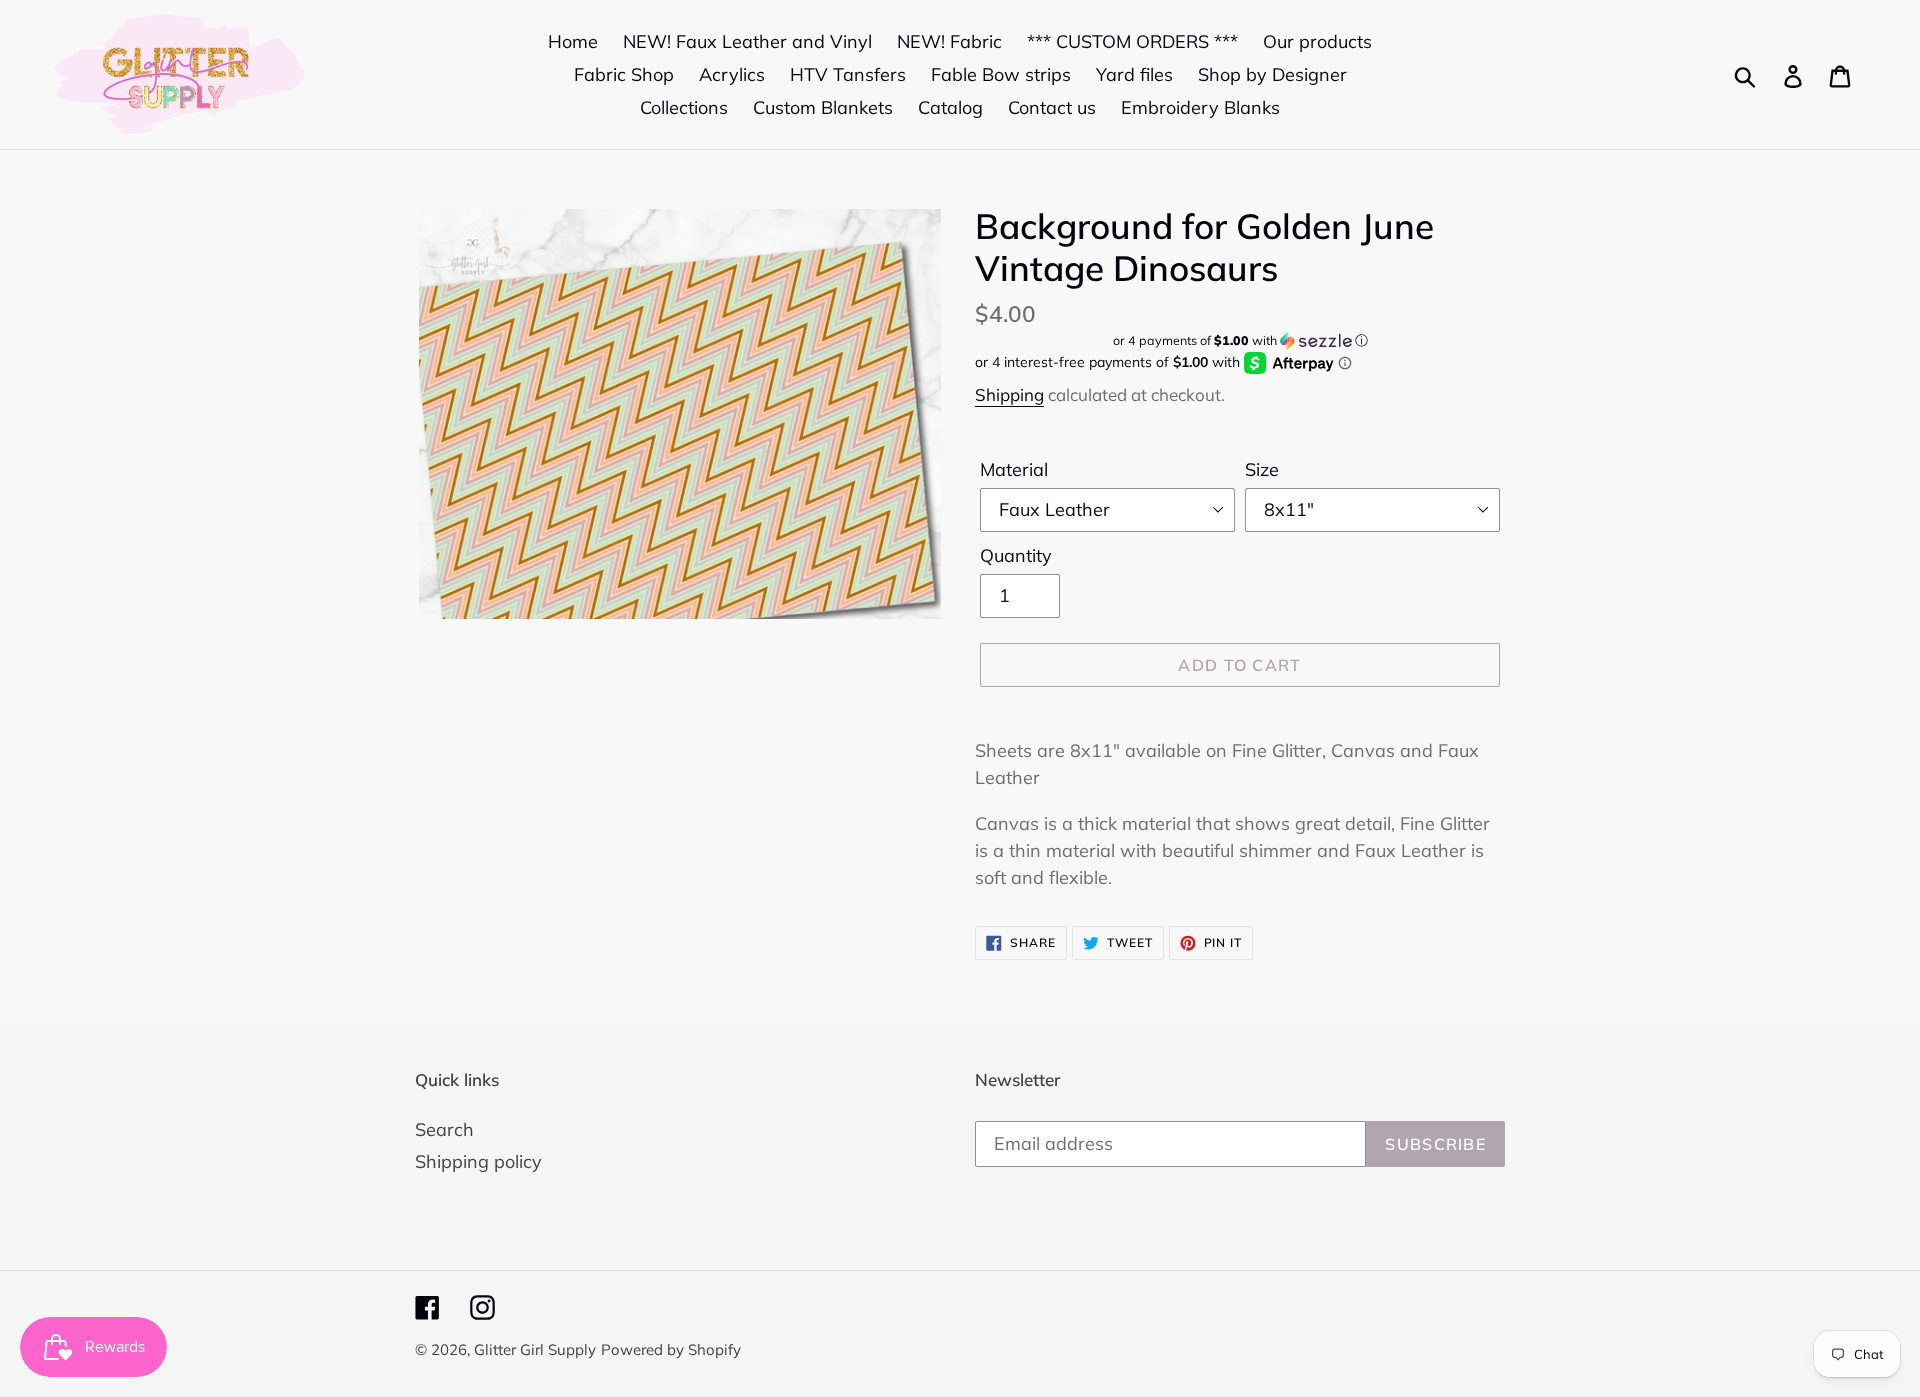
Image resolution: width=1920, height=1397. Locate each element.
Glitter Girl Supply (535, 1349)
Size (1262, 469)
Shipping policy (478, 1161)
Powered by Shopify (671, 1349)
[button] (1240, 340)
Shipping (1009, 394)
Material (1014, 469)
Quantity (1016, 555)
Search (444, 1129)
